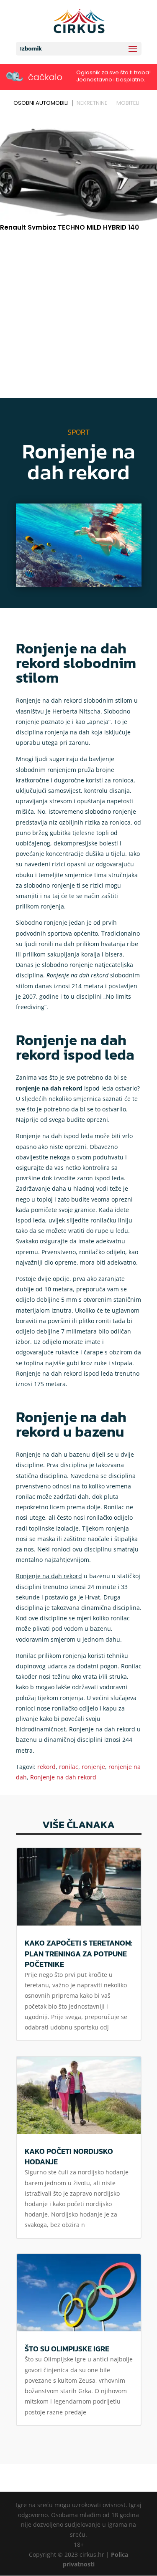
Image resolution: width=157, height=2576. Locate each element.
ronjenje (93, 1767)
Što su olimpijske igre (67, 2349)
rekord (46, 1767)
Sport (78, 432)
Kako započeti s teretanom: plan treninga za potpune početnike (78, 1953)
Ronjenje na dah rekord (63, 1777)
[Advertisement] (78, 315)
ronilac (69, 1767)
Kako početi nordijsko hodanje (69, 2156)
